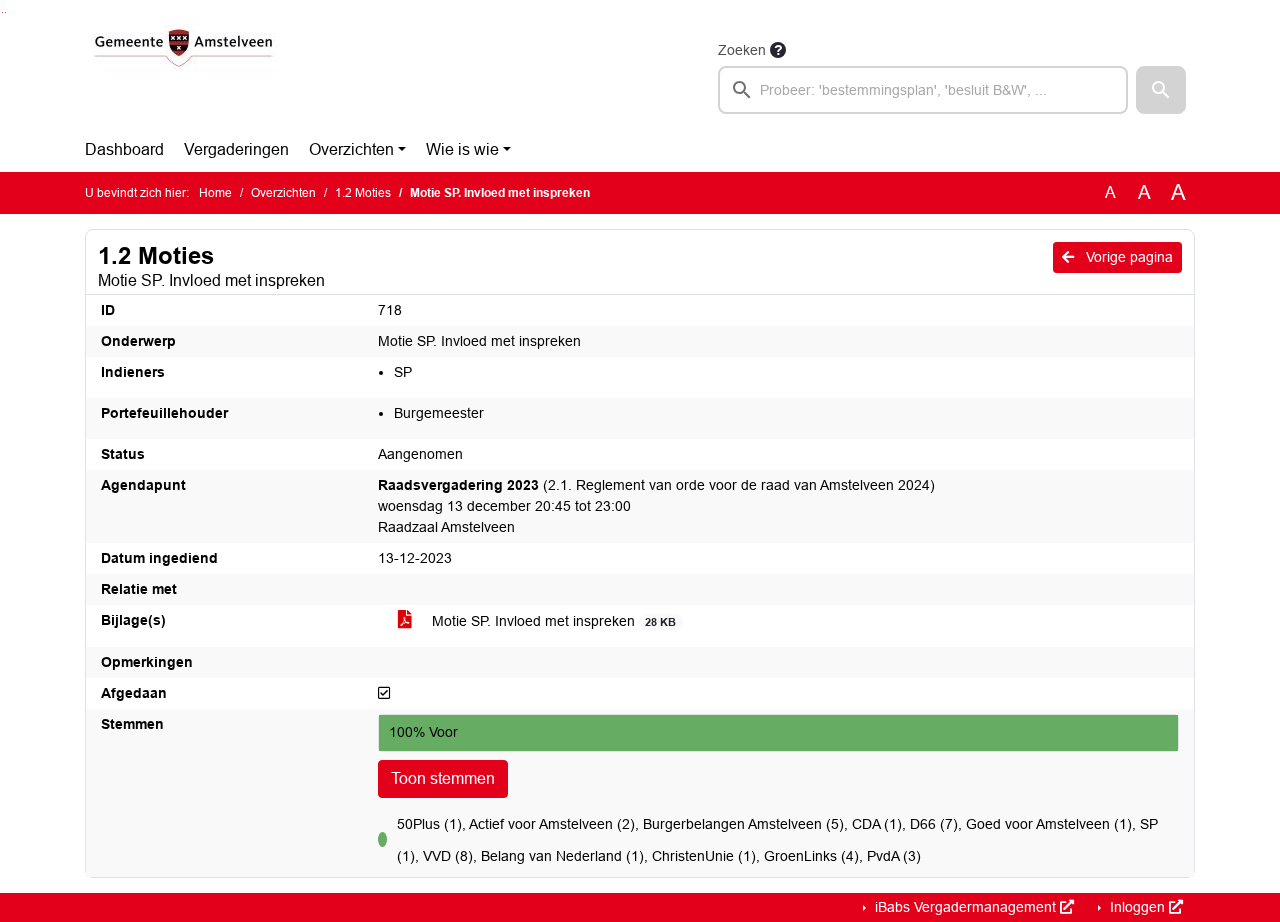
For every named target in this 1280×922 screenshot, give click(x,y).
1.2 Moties (363, 193)
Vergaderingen (236, 149)
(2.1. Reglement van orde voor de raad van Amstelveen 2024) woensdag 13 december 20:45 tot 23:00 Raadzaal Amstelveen (656, 506)
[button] (1161, 90)
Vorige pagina (1127, 257)
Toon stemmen (443, 778)
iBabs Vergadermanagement (965, 907)
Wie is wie (462, 149)
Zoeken (742, 50)
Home (215, 193)
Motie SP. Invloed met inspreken (552, 621)
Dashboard (124, 149)
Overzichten (351, 149)
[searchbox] (923, 90)
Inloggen (1137, 907)
